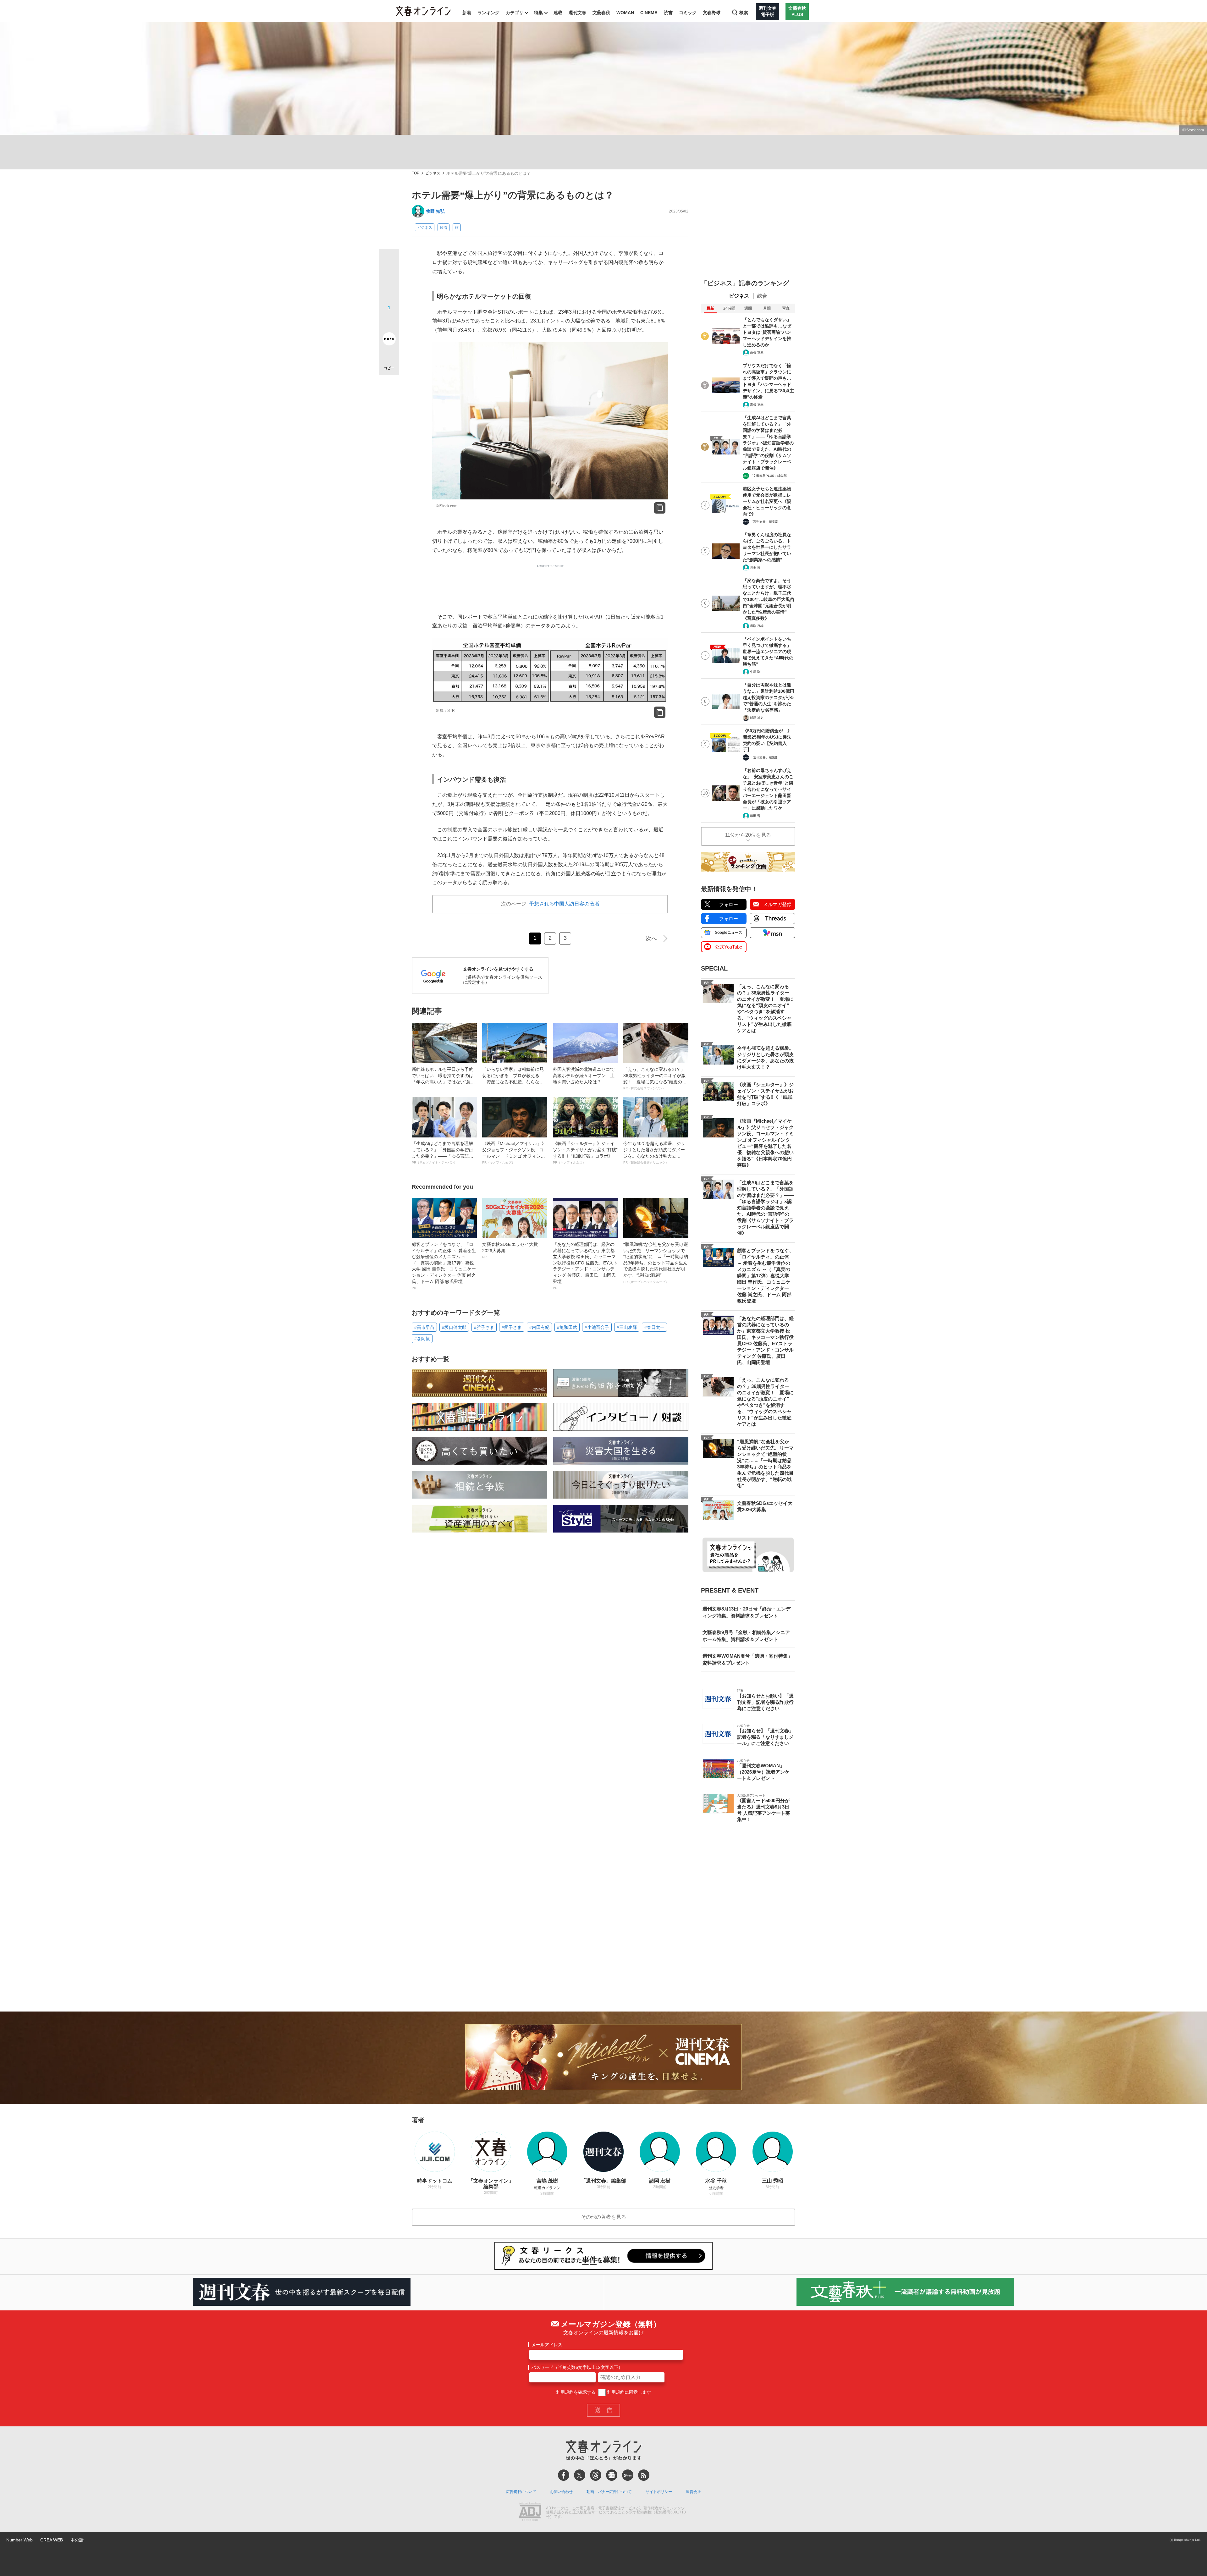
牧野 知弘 (435, 211)
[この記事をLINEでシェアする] (389, 321)
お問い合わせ (561, 2492)
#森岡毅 (422, 1339)
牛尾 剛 (755, 672)
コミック (688, 13)
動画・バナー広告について (609, 2492)
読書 (668, 13)
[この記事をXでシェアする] (389, 261)
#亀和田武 (567, 1327)
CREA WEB (52, 2540)
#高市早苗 (424, 1327)
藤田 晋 (755, 816)
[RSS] (644, 2475)
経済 (444, 228)
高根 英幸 (757, 352)
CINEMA (649, 13)
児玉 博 (755, 567)
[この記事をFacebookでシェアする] (389, 280)
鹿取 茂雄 (757, 626)
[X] (580, 2475)
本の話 (77, 2540)
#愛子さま (512, 1327)
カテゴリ (515, 13)
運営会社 (693, 2492)
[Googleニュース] (612, 2475)
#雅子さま (484, 1327)
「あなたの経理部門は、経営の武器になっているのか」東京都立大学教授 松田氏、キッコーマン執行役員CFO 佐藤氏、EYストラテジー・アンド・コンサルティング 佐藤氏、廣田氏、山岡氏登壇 (585, 1266)
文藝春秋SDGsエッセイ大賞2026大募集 (510, 1250)
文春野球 (712, 13)
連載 (558, 13)
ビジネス (433, 173)
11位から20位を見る (748, 835)
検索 (744, 13)
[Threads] (596, 2475)
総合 (762, 296)
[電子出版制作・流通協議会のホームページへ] (530, 2513)
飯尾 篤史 (757, 718)
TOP (416, 173)
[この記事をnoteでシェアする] (389, 340)
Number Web (19, 2540)
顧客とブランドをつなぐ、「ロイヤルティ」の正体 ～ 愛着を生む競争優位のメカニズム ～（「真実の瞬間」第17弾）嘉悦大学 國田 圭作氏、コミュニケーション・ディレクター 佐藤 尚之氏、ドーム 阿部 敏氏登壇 (444, 1266)
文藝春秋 (601, 13)
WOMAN (625, 13)
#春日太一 (654, 1327)
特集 (538, 13)
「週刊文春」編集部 (764, 522)
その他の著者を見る (603, 2217)
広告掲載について (521, 2492)
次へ (651, 938)
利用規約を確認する (576, 2392)
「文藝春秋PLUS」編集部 (768, 476)
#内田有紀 (539, 1327)
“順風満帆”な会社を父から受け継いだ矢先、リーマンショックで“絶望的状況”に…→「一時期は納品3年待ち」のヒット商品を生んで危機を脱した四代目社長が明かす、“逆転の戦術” (656, 1263)
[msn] (628, 2475)
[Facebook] (564, 2475)
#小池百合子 (597, 1327)
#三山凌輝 (627, 1327)
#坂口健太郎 (454, 1327)
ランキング (488, 13)
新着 (467, 13)
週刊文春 (577, 13)
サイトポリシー (659, 2492)
